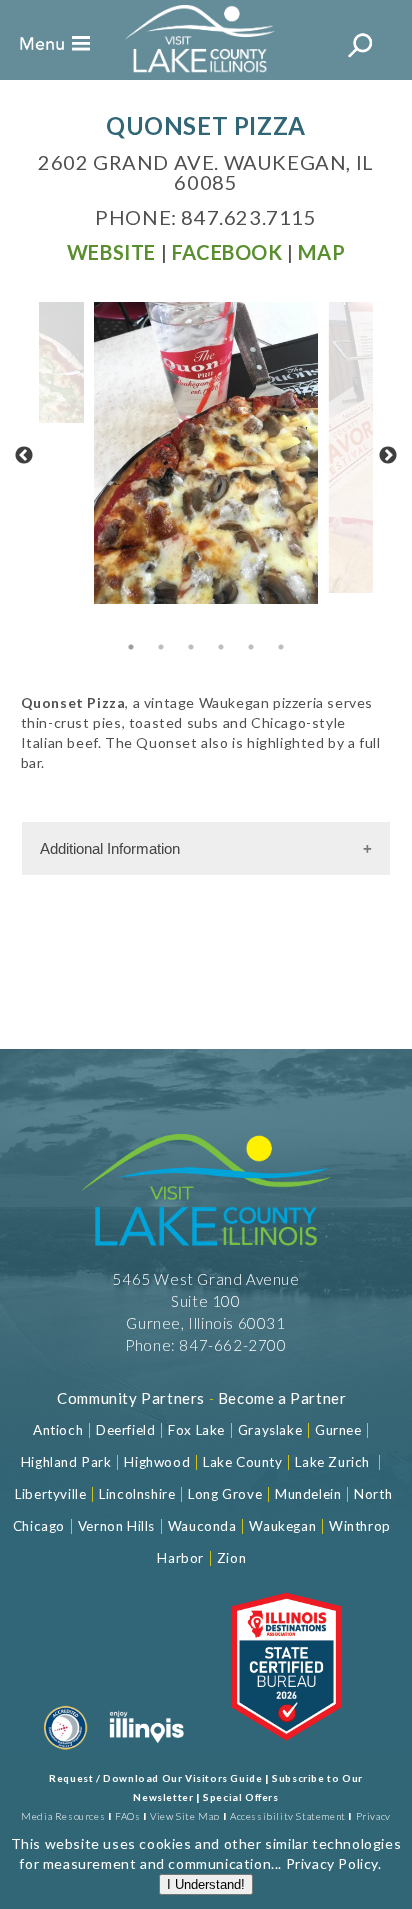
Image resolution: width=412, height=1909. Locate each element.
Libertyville (50, 1494)
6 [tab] (281, 647)
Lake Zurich (332, 1462)
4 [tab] (221, 647)
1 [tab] (131, 647)
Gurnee (338, 1430)
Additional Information (110, 848)
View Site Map (185, 1816)
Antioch (58, 1430)
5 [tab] (251, 647)
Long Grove (225, 1494)
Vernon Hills (116, 1526)
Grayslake (270, 1430)
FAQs (127, 1816)
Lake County (240, 1462)
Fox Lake (196, 1430)
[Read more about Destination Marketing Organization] (66, 1753)
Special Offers (240, 1797)
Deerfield (125, 1430)
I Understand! (206, 1884)
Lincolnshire (137, 1494)
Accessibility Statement (288, 1816)
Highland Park (66, 1462)
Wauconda (202, 1526)
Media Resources (63, 1816)
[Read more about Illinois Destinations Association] (286, 1753)
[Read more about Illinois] (147, 1753)
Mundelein (308, 1494)
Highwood (157, 1462)
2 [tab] (161, 647)
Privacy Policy (332, 1863)
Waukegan (282, 1526)
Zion (231, 1558)
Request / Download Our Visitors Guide (155, 1778)
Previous (24, 456)
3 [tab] (191, 647)
